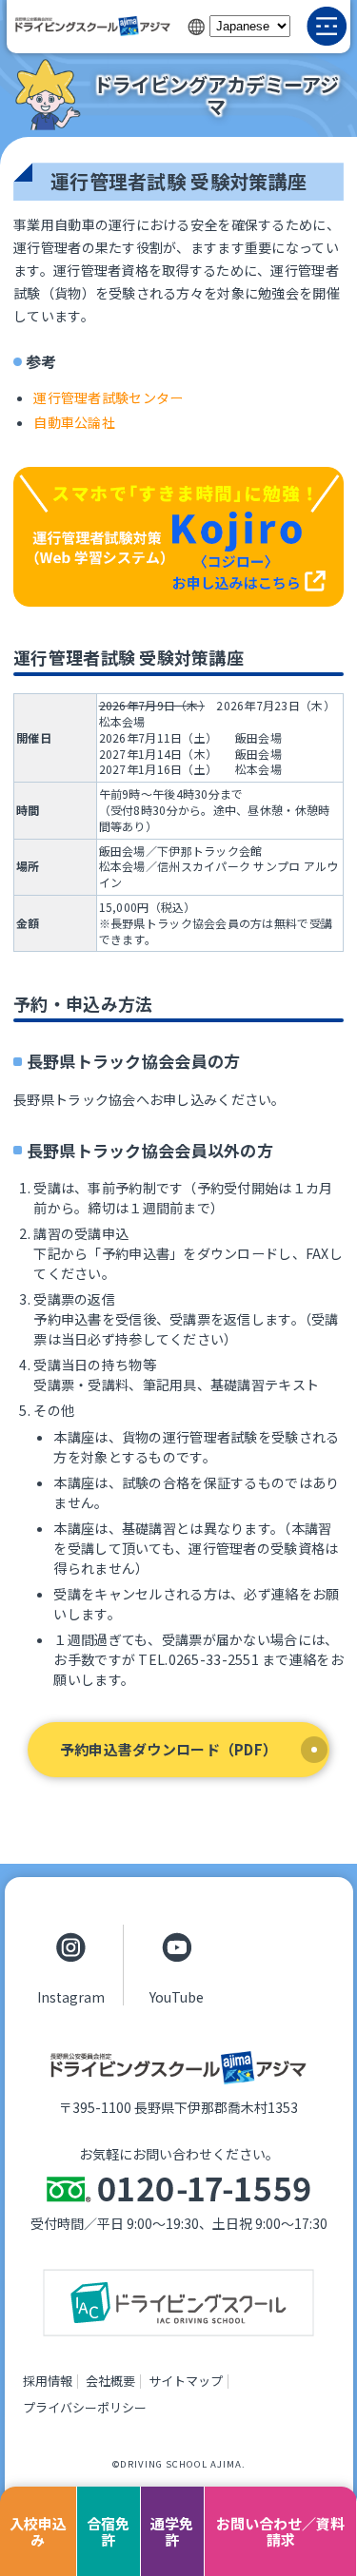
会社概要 (110, 2381)
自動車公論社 (74, 422)
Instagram (71, 1996)
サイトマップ (186, 2381)
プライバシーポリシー (85, 2407)
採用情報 (48, 2381)
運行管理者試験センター (108, 397)
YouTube (177, 1996)
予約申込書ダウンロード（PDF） (169, 1749)
